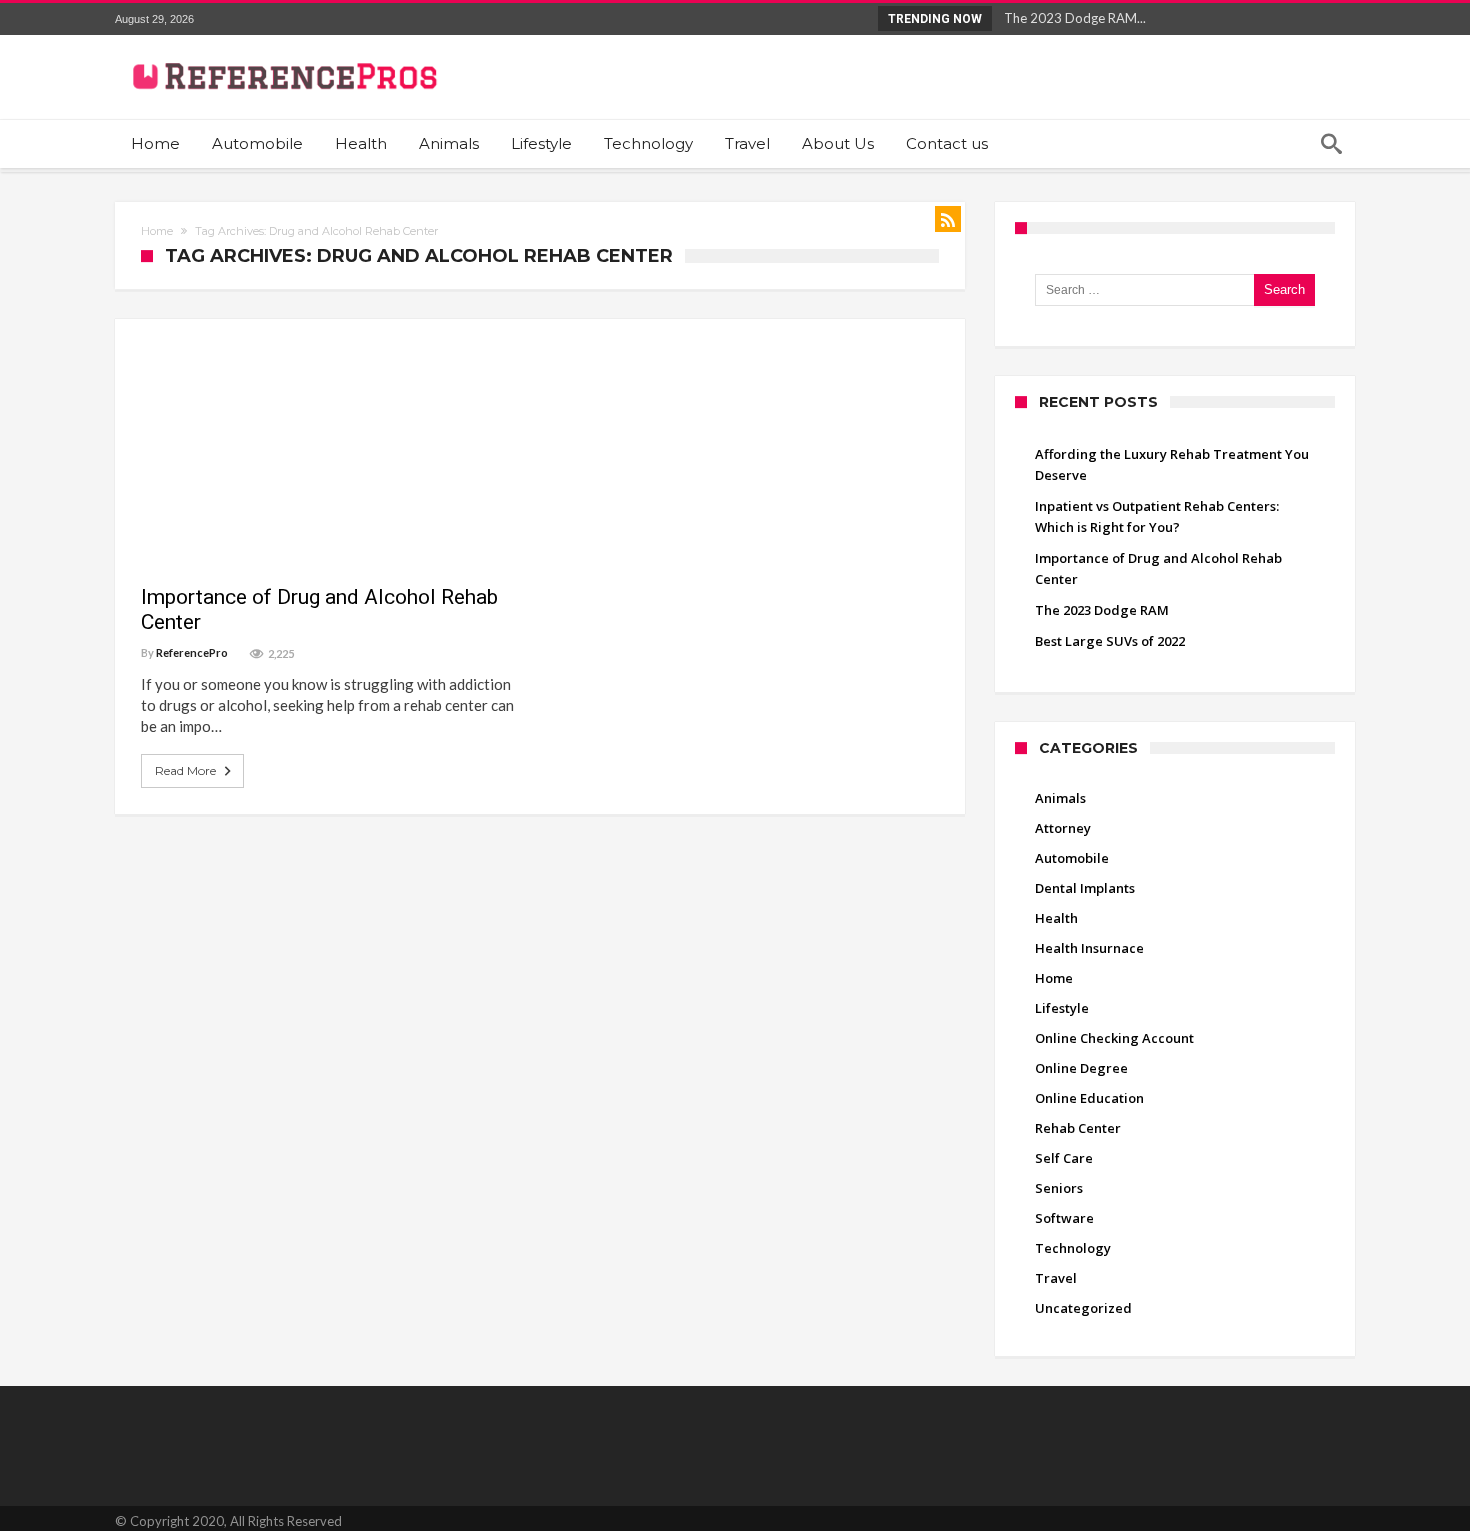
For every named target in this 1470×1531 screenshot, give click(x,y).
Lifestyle (1062, 1008)
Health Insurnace (1089, 948)
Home (157, 231)
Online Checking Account (1114, 1038)
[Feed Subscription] (948, 219)
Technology (1073, 1248)
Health (1056, 918)
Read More (185, 770)
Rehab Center (199, 354)
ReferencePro (192, 652)
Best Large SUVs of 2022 (1110, 641)
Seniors (1059, 1188)
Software (1064, 1218)
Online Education (1089, 1098)
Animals (1060, 798)
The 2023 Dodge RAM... (1070, 18)
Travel (1056, 1278)
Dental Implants (1085, 888)
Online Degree (1081, 1068)
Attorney (1063, 828)
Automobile (1072, 858)
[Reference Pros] (281, 49)
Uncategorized (1083, 1308)
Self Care (1064, 1158)
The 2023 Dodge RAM (1102, 610)
